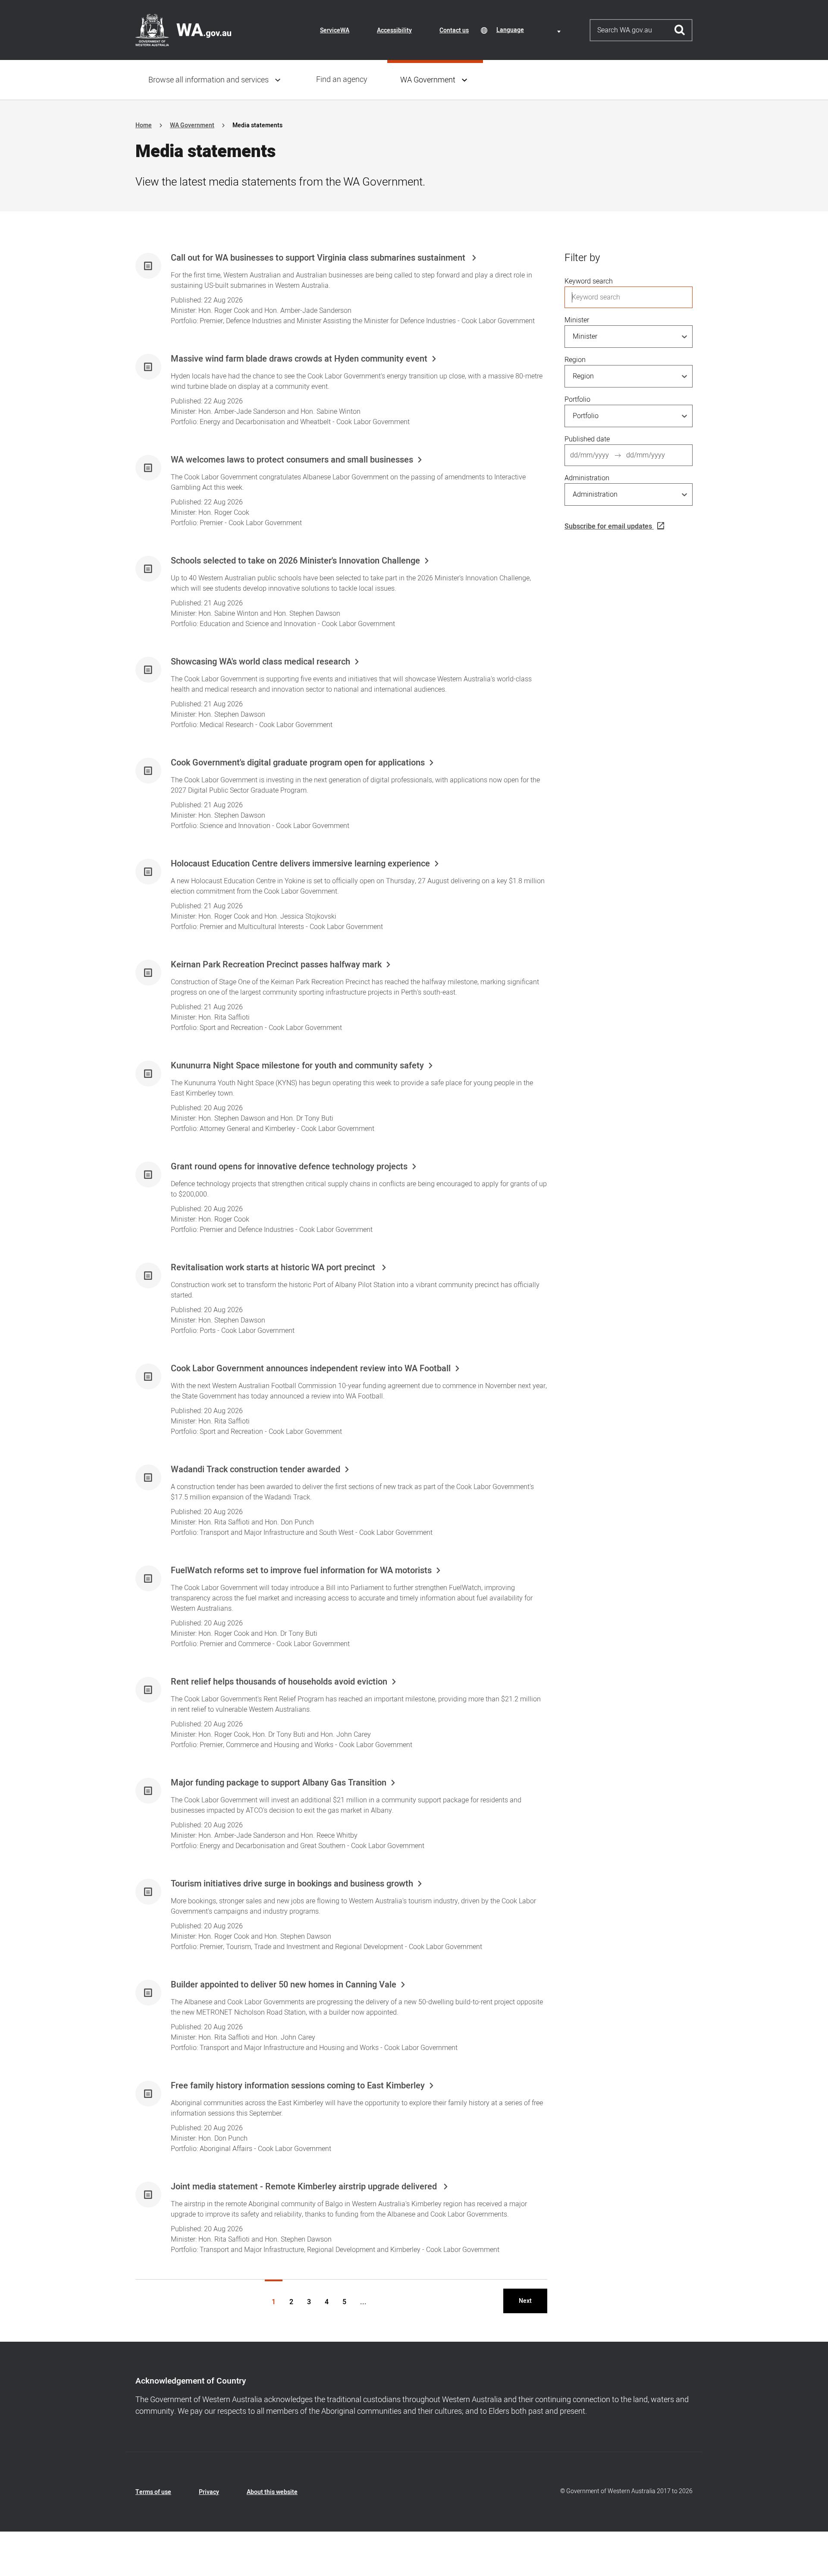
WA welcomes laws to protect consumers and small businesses (292, 460)
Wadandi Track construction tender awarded (256, 1470)
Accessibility (394, 30)
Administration (587, 478)
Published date (587, 439)
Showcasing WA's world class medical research (260, 662)
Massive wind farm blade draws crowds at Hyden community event (299, 359)
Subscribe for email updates (608, 526)
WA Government (428, 80)
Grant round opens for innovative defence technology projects (289, 1167)
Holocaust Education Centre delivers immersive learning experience (300, 864)
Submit (680, 30)
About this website (272, 2492)
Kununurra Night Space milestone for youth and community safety (297, 1066)
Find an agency (342, 80)
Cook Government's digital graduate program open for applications (298, 763)
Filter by (582, 258)
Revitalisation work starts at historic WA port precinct (274, 1268)
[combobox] (530, 30)
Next (525, 2301)
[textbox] (530, 30)
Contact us (454, 30)
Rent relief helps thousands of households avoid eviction (279, 1682)
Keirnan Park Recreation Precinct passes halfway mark (276, 965)
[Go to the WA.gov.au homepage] (183, 30)
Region (575, 360)
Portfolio (577, 400)
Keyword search (589, 281)
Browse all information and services (209, 80)
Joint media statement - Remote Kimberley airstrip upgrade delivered (305, 2187)
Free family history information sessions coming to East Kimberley (298, 2086)
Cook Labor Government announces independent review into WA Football (311, 1369)
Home (144, 125)
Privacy (209, 2492)
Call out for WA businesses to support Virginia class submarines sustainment (319, 258)
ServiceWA (335, 30)
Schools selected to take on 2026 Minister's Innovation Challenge (295, 561)
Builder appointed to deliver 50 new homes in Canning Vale (284, 1985)
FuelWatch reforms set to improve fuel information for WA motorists (301, 1571)
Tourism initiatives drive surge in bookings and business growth (292, 1884)
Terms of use (153, 2492)
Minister (577, 320)
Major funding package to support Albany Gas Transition (279, 1783)
